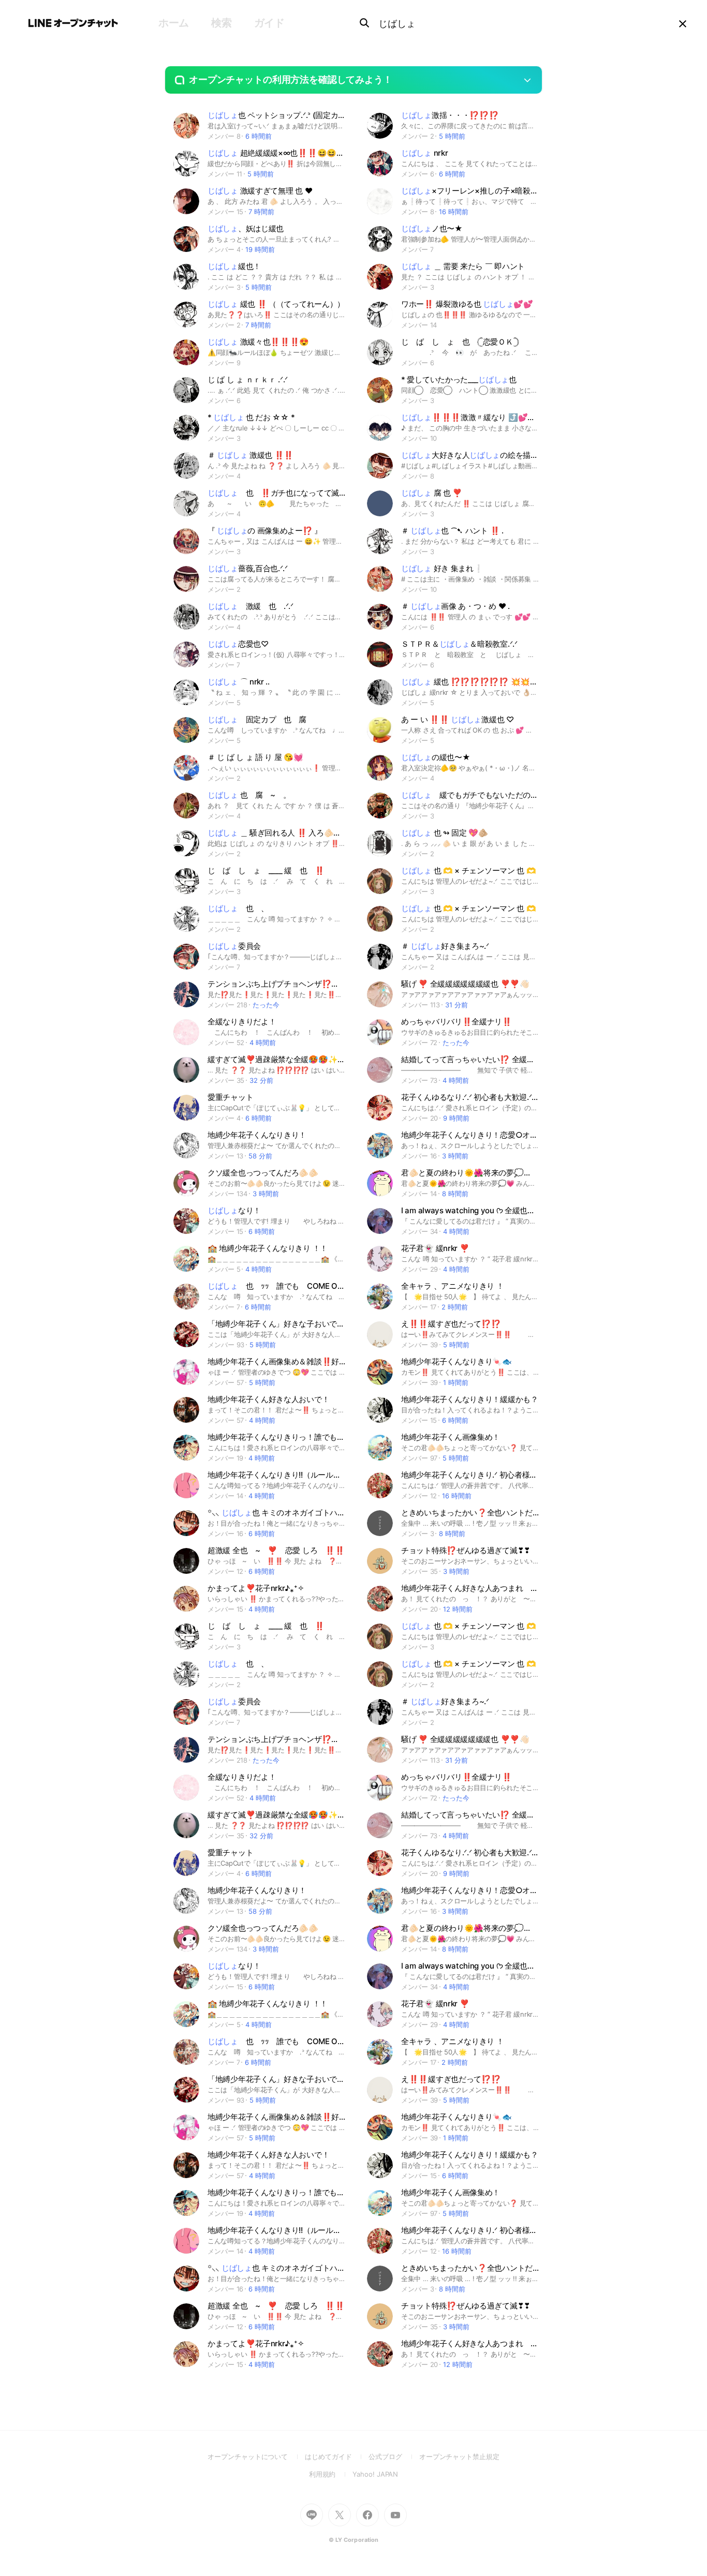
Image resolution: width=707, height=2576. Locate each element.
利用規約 (331, 2474)
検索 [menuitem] (221, 23)
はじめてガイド (337, 2456)
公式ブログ (394, 2456)
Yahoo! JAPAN (375, 2474)
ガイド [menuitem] (269, 23)
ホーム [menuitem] (174, 23)
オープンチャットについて (256, 2456)
